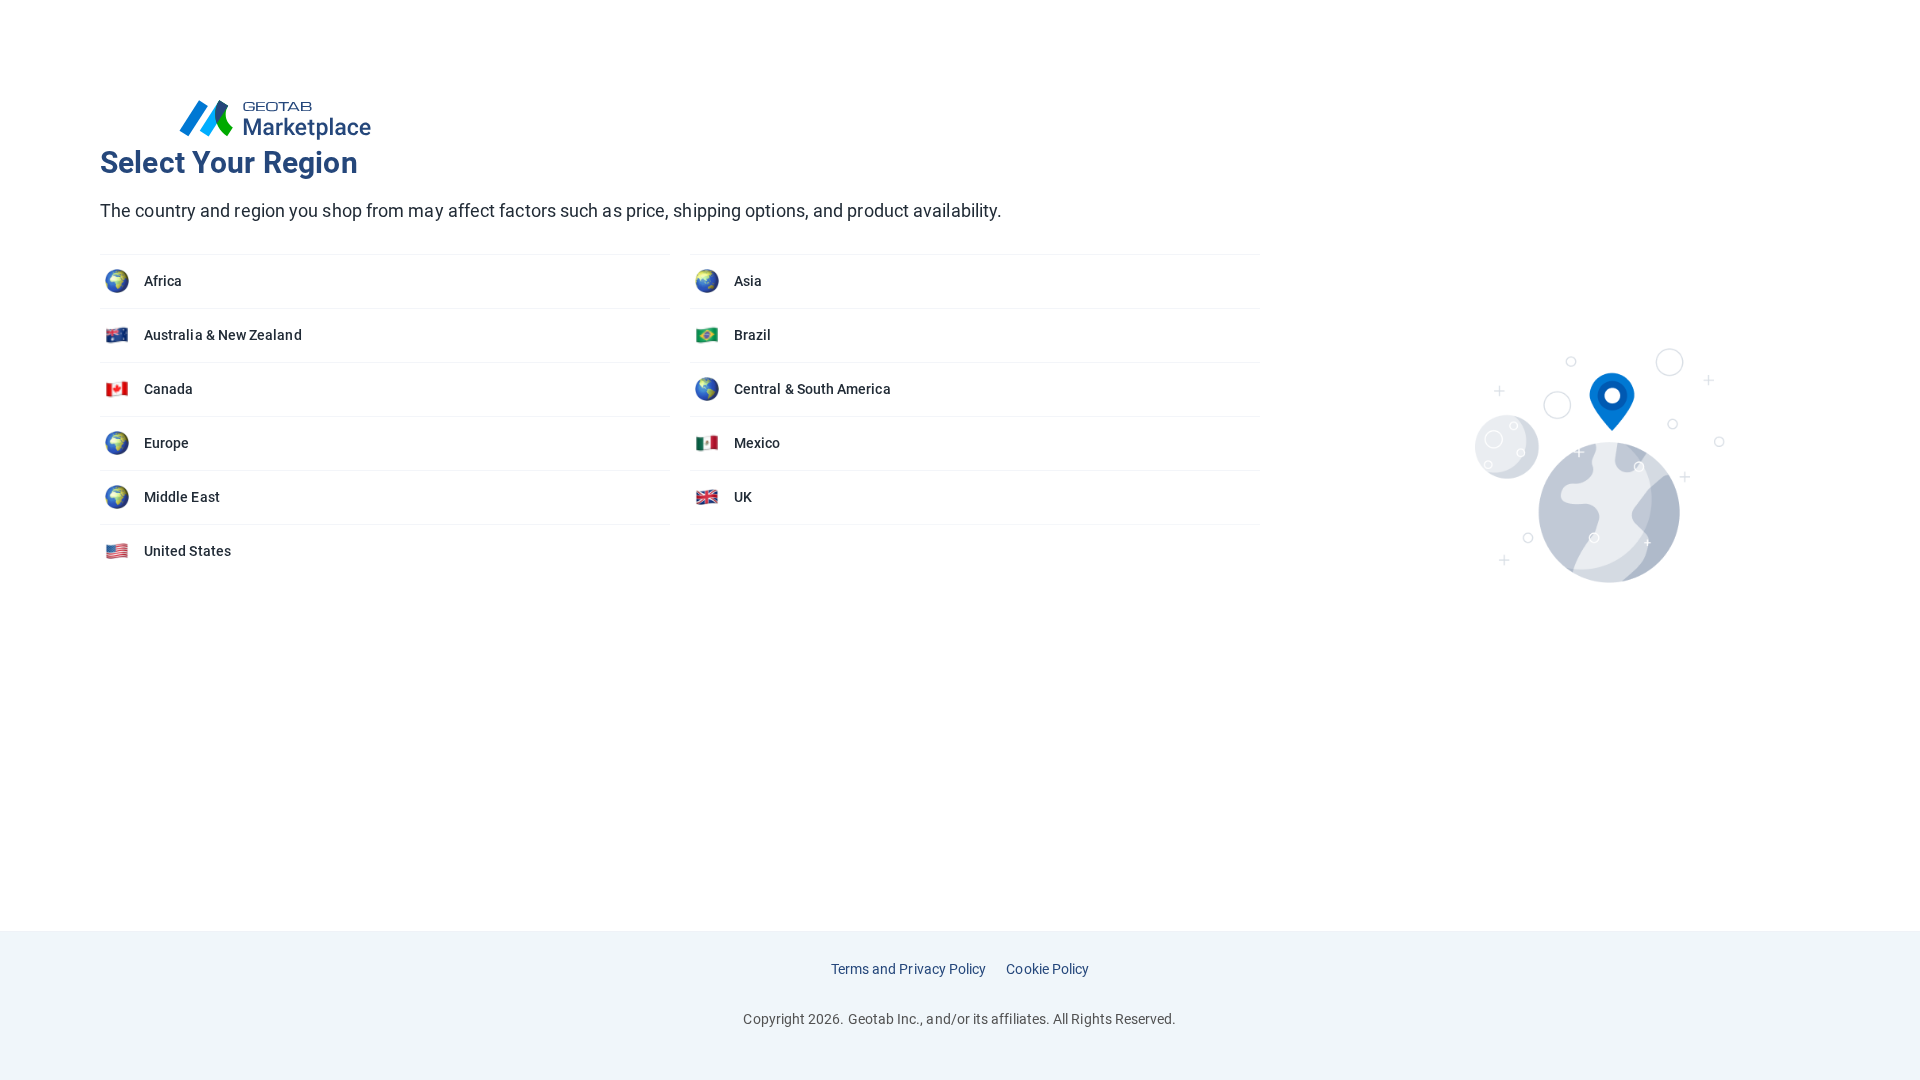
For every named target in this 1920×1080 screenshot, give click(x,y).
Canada (168, 389)
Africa (163, 281)
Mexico (757, 443)
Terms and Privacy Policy (909, 969)
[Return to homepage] (690, 120)
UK (743, 497)
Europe (166, 443)
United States (187, 551)
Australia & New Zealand (223, 335)
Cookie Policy (1047, 969)
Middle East (182, 497)
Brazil (752, 335)
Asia (748, 281)
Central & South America (812, 389)
